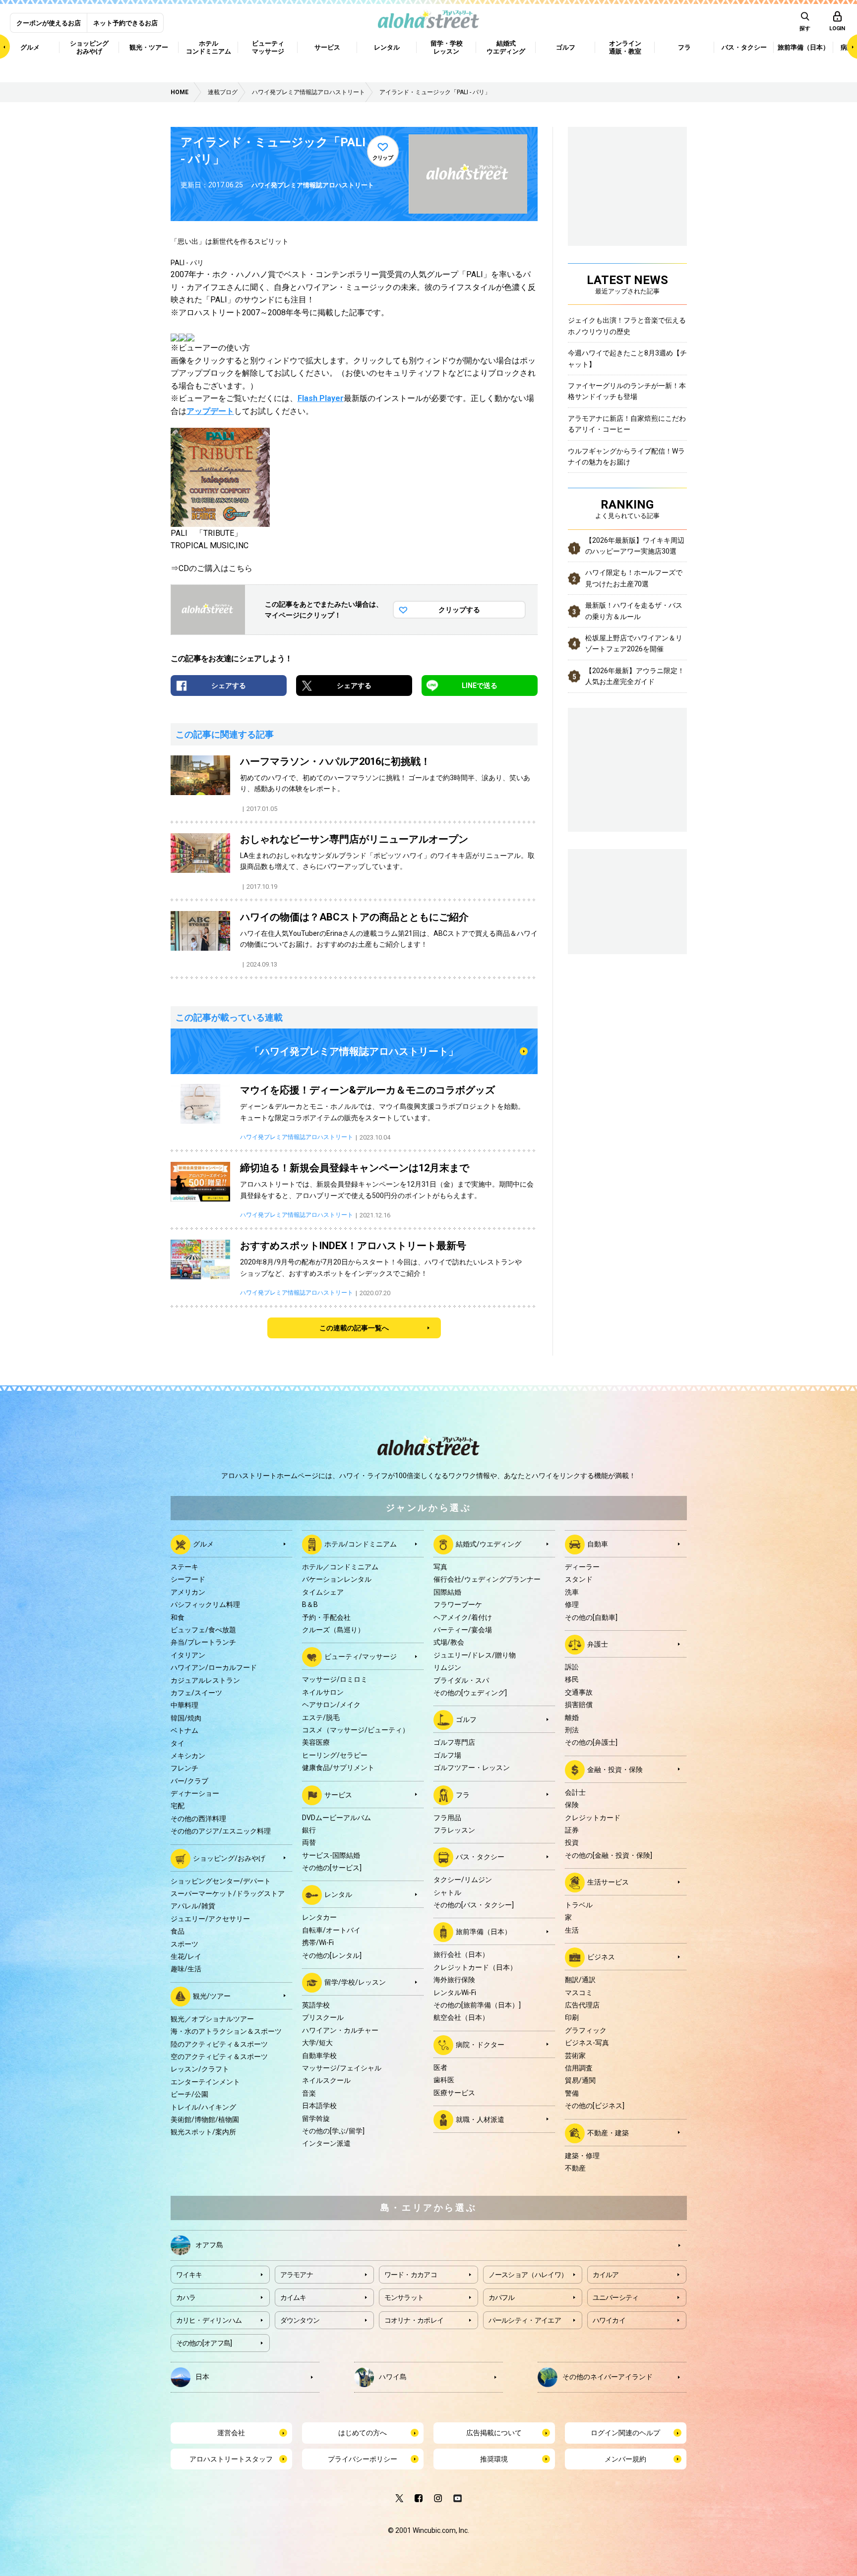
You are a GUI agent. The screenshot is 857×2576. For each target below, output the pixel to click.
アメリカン (188, 1592)
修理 (572, 1604)
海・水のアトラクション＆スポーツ (226, 2031)
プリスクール (323, 2017)
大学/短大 (317, 2043)
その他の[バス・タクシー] (474, 1905)
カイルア (606, 2275)
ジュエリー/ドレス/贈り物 (475, 1655)
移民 (572, 1679)
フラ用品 (447, 1818)
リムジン (447, 1667)
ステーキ (184, 1567)
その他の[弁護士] (591, 1742)
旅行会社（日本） (461, 1954)
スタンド (579, 1579)
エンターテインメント (205, 2082)
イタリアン (188, 1655)
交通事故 (579, 1692)
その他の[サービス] (332, 1868)
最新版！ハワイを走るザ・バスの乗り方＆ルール (634, 611)
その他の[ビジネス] (595, 2106)
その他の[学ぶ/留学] (333, 2131)
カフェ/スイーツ (196, 1693)
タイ (178, 1743)
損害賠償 (579, 1705)
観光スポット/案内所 (203, 2132)
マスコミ (579, 1993)
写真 (440, 1567)
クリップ (383, 158)
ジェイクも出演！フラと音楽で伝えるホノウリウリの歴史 (627, 326)
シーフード (188, 1579)
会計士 (575, 1792)
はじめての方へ (363, 2433)
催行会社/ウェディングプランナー (487, 1579)
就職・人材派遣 (480, 2119)
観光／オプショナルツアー (212, 2019)
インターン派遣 (326, 2143)
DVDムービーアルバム (337, 1818)
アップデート (210, 411)
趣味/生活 (186, 1969)
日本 (202, 2377)
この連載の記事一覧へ (354, 1328)
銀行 (309, 1830)
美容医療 (316, 1742)
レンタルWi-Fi (455, 1993)
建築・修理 (582, 2156)
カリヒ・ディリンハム (209, 2320)
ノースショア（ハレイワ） (528, 2275)
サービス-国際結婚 (331, 1855)
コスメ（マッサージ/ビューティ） (356, 1730)
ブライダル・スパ (461, 1680)
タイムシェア (323, 1592)
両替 (309, 1842)
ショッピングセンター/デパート (221, 1881)
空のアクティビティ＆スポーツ (219, 2057)
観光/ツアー (212, 1996)
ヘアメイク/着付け (463, 1617)
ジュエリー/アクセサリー (210, 1919)
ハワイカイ (609, 2320)
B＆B (310, 1604)
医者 (440, 2067)
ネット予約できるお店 (125, 23)
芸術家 (575, 2056)
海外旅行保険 (454, 1980)
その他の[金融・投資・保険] (609, 1855)
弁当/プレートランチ (203, 1642)
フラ (463, 1794)
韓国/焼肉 (186, 1718)
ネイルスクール (326, 2080)
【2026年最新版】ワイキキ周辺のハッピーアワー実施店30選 (635, 546)
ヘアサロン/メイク (331, 1705)
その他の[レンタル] (332, 1955)
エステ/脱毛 (321, 1717)
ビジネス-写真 (587, 2043)
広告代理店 (582, 2005)
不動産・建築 (608, 2132)
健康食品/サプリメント (338, 1768)
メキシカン (188, 1756)
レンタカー (319, 1917)
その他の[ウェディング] (470, 1693)
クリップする (459, 610)
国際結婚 (447, 1592)
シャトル (447, 1892)
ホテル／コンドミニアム (340, 1567)
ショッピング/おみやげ (229, 1858)
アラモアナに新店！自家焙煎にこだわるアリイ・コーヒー (627, 424)
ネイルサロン (323, 1692)
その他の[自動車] (591, 1617)
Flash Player (321, 398)
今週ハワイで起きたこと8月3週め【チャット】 (627, 358)
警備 (572, 2093)
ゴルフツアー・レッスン (472, 1768)
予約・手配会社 (326, 1617)
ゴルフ (466, 1719)
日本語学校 (319, 2106)
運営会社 (231, 2433)
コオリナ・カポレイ (414, 2320)
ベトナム (184, 1730)
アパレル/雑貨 (193, 1906)
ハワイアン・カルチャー (340, 2030)
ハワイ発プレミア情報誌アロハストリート (313, 185)
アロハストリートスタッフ (231, 2459)
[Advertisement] (627, 900)
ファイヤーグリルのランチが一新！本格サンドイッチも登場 (627, 391)
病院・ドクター (480, 2045)
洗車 (572, 1592)
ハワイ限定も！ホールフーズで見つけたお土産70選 (634, 578)
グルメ (203, 1544)
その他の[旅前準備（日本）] (477, 2005)
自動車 (598, 1544)
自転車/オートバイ (331, 1930)
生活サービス (608, 1882)
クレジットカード (593, 1818)
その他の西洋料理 (198, 1819)
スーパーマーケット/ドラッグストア (228, 1893)
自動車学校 (319, 2056)
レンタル (338, 1894)
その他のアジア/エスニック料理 (221, 1831)
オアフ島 (209, 2245)
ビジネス (601, 1957)
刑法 (572, 1730)
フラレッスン (454, 1830)
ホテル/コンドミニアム (361, 1544)
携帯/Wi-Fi (318, 1943)
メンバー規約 (625, 2459)
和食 (178, 1617)
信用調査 (579, 2068)
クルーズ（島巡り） (333, 1630)
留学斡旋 (316, 2118)
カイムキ (293, 2297)
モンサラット (404, 2297)
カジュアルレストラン (205, 1680)
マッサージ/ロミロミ (335, 1679)
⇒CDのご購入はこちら (212, 568)
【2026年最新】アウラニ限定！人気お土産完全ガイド (635, 676)
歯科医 (444, 2080)
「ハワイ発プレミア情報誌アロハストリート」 (354, 1051)
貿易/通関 (580, 2080)
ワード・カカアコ (411, 2275)
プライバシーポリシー (363, 2459)
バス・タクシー (480, 1857)
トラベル (579, 1905)
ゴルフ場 (447, 1755)
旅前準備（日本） (484, 1932)
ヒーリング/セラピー (335, 1755)
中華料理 (184, 1705)
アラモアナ (297, 2275)
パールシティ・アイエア (525, 2320)
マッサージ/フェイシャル (342, 2068)
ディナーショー (195, 1793)
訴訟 (572, 1667)
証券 (572, 1830)
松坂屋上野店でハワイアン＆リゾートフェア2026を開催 (634, 643)
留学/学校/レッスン (355, 1982)
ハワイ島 (393, 2377)
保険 (572, 1805)
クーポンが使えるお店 (49, 23)
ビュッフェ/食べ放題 (203, 1630)
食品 (178, 1931)
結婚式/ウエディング (489, 1544)
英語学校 (316, 2005)
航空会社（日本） (461, 2017)
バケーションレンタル (337, 1579)
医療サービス (454, 2093)
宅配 (178, 1806)
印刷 (572, 2017)
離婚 (572, 1717)
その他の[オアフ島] (204, 2343)
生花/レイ (186, 1956)
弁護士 (598, 1644)
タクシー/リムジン (463, 1880)
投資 (572, 1842)
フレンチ (184, 1768)
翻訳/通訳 (580, 1980)
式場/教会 (449, 1642)
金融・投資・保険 (615, 1769)
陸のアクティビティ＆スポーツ (219, 2044)
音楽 (309, 2093)
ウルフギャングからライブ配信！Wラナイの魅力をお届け (626, 457)
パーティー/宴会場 (463, 1630)
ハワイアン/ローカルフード (214, 1667)
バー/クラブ (189, 1781)
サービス (338, 1794)
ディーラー (582, 1567)
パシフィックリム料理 (205, 1604)
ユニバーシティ (616, 2297)
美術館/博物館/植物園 (205, 2119)
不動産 (575, 2168)
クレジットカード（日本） (475, 1967)
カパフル (502, 2297)
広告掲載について (494, 2433)
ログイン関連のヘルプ (625, 2433)
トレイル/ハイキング (203, 2107)
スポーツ (184, 1944)
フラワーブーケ (458, 1604)
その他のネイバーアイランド (608, 2377)
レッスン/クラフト (200, 2069)
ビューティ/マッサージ (361, 1657)
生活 (572, 1930)
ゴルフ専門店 (454, 1742)
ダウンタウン (300, 2320)
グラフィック (586, 2030)
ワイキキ (189, 2275)
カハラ (186, 2297)
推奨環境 (494, 2459)
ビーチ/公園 (189, 2094)
